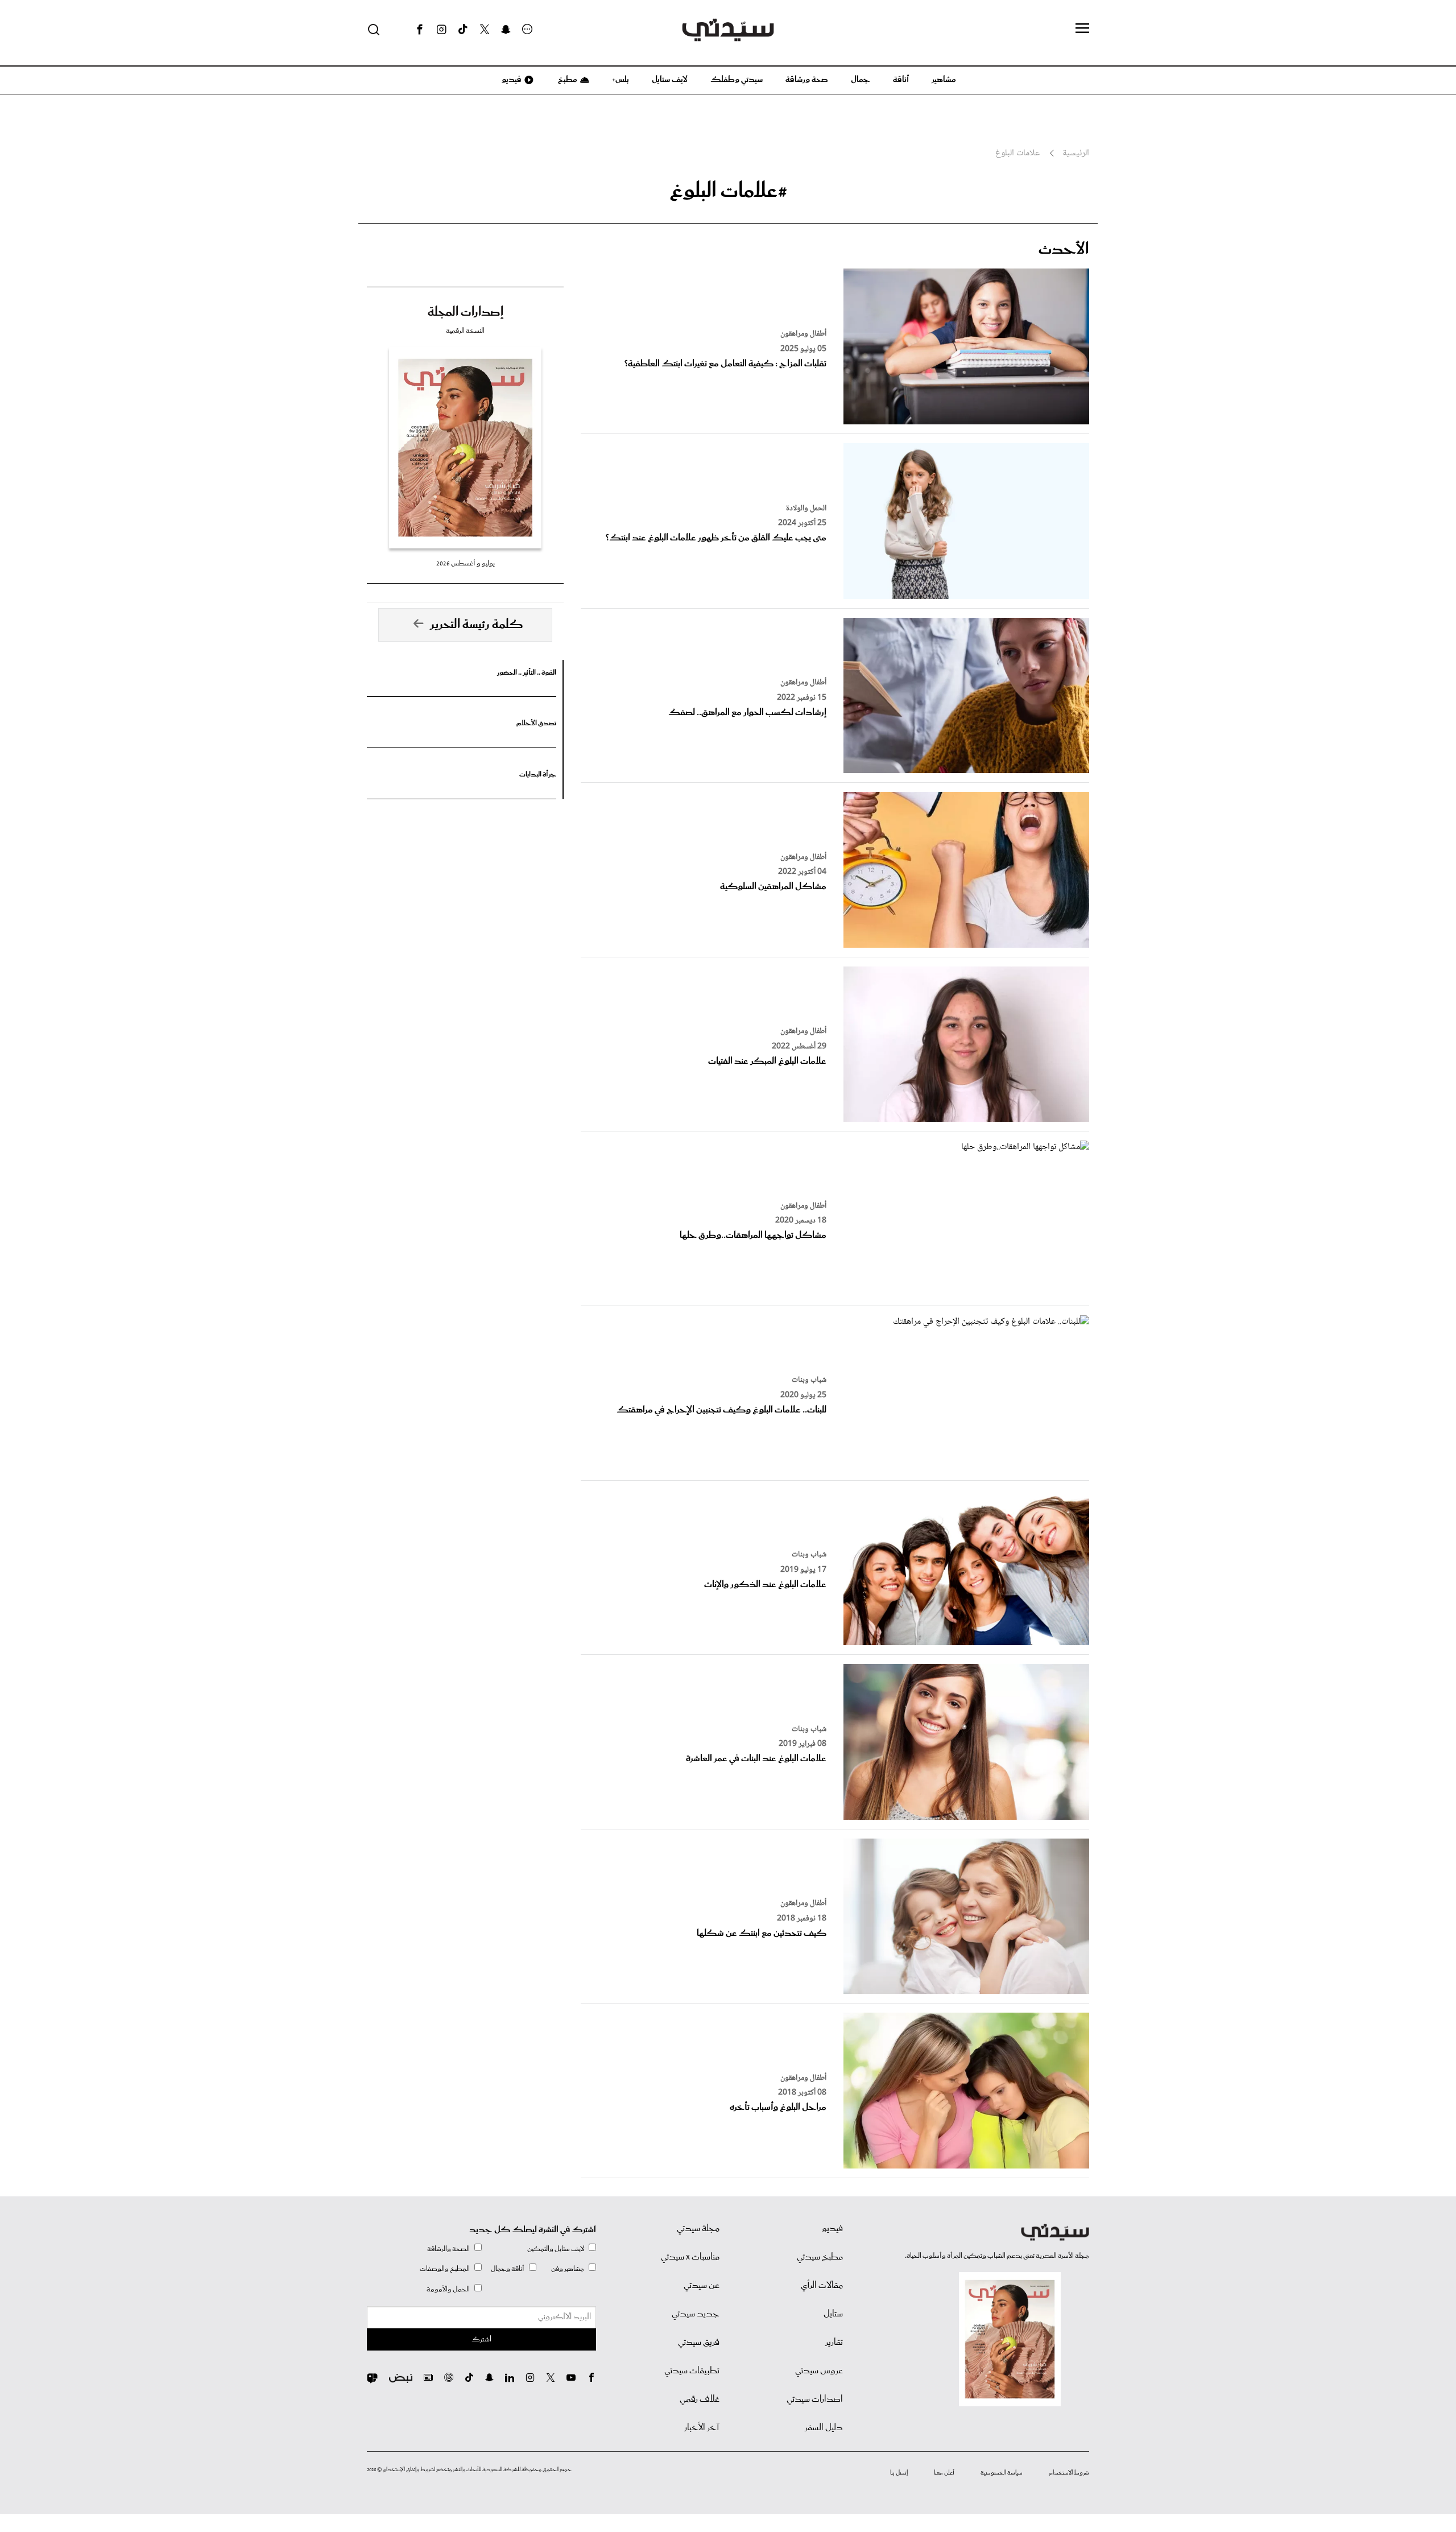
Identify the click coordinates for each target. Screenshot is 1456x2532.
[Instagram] (441, 30)
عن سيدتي (702, 2286)
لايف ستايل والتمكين (556, 2249)
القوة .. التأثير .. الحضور (527, 673)
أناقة (901, 80)
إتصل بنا (899, 2473)
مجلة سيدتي (698, 2229)
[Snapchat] (506, 30)
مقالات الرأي (822, 2286)
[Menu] (1082, 29)
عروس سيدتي (819, 2371)
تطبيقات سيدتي (692, 2371)
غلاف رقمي (700, 2399)
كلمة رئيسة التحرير (477, 625)
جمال (861, 80)
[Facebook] (420, 30)
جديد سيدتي (696, 2314)
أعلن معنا (944, 2473)
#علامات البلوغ (728, 191)
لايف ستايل (670, 80)
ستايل (833, 2314)
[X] (485, 30)
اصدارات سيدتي (815, 2399)
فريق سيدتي (699, 2343)
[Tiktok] (463, 30)
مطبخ (567, 80)
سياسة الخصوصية (1002, 2473)
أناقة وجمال (508, 2269)
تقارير (834, 2343)
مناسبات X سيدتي (690, 2257)
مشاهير (944, 80)
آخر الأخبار (702, 2428)
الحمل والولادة (806, 509)
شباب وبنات (809, 1380)
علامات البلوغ (1017, 154)
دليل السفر (824, 2428)
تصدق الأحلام (536, 723)
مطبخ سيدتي (820, 2257)
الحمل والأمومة (448, 2289)
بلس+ (621, 80)
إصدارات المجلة (466, 312)
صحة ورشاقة (807, 80)
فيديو (511, 80)
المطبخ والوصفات (445, 2269)
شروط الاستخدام (1069, 2473)
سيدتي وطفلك (737, 80)
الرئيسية (1076, 154)
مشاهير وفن (568, 2269)
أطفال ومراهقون (803, 334)
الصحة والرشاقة (448, 2249)
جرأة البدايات (538, 775)
